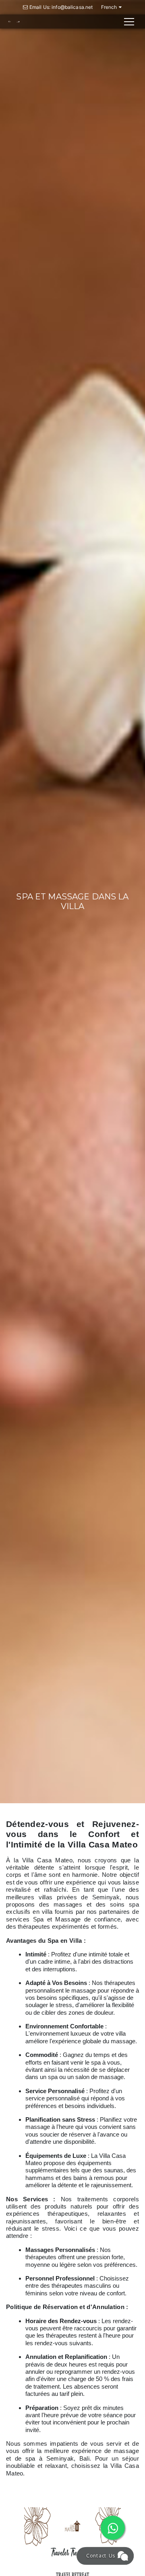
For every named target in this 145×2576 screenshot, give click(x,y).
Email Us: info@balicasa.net (61, 7)
